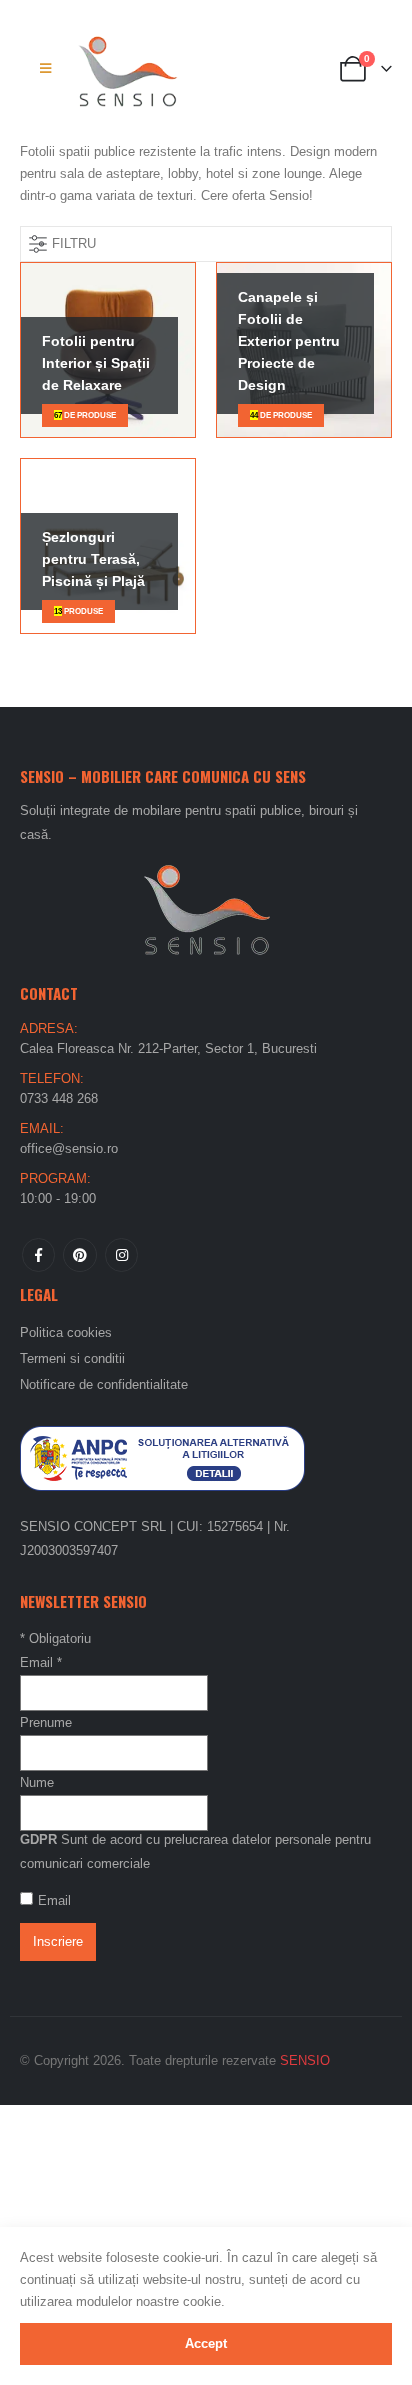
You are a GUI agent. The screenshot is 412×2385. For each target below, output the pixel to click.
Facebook (38, 1254)
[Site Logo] (127, 68)
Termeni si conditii (72, 1358)
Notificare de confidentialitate (104, 1384)
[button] (45, 69)
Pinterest (79, 1254)
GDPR (38, 1839)
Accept (206, 2343)
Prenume (46, 1722)
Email (41, 1662)
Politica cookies (66, 1332)
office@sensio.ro (69, 1148)
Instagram (121, 1254)
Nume (37, 1782)
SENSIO (305, 2060)
